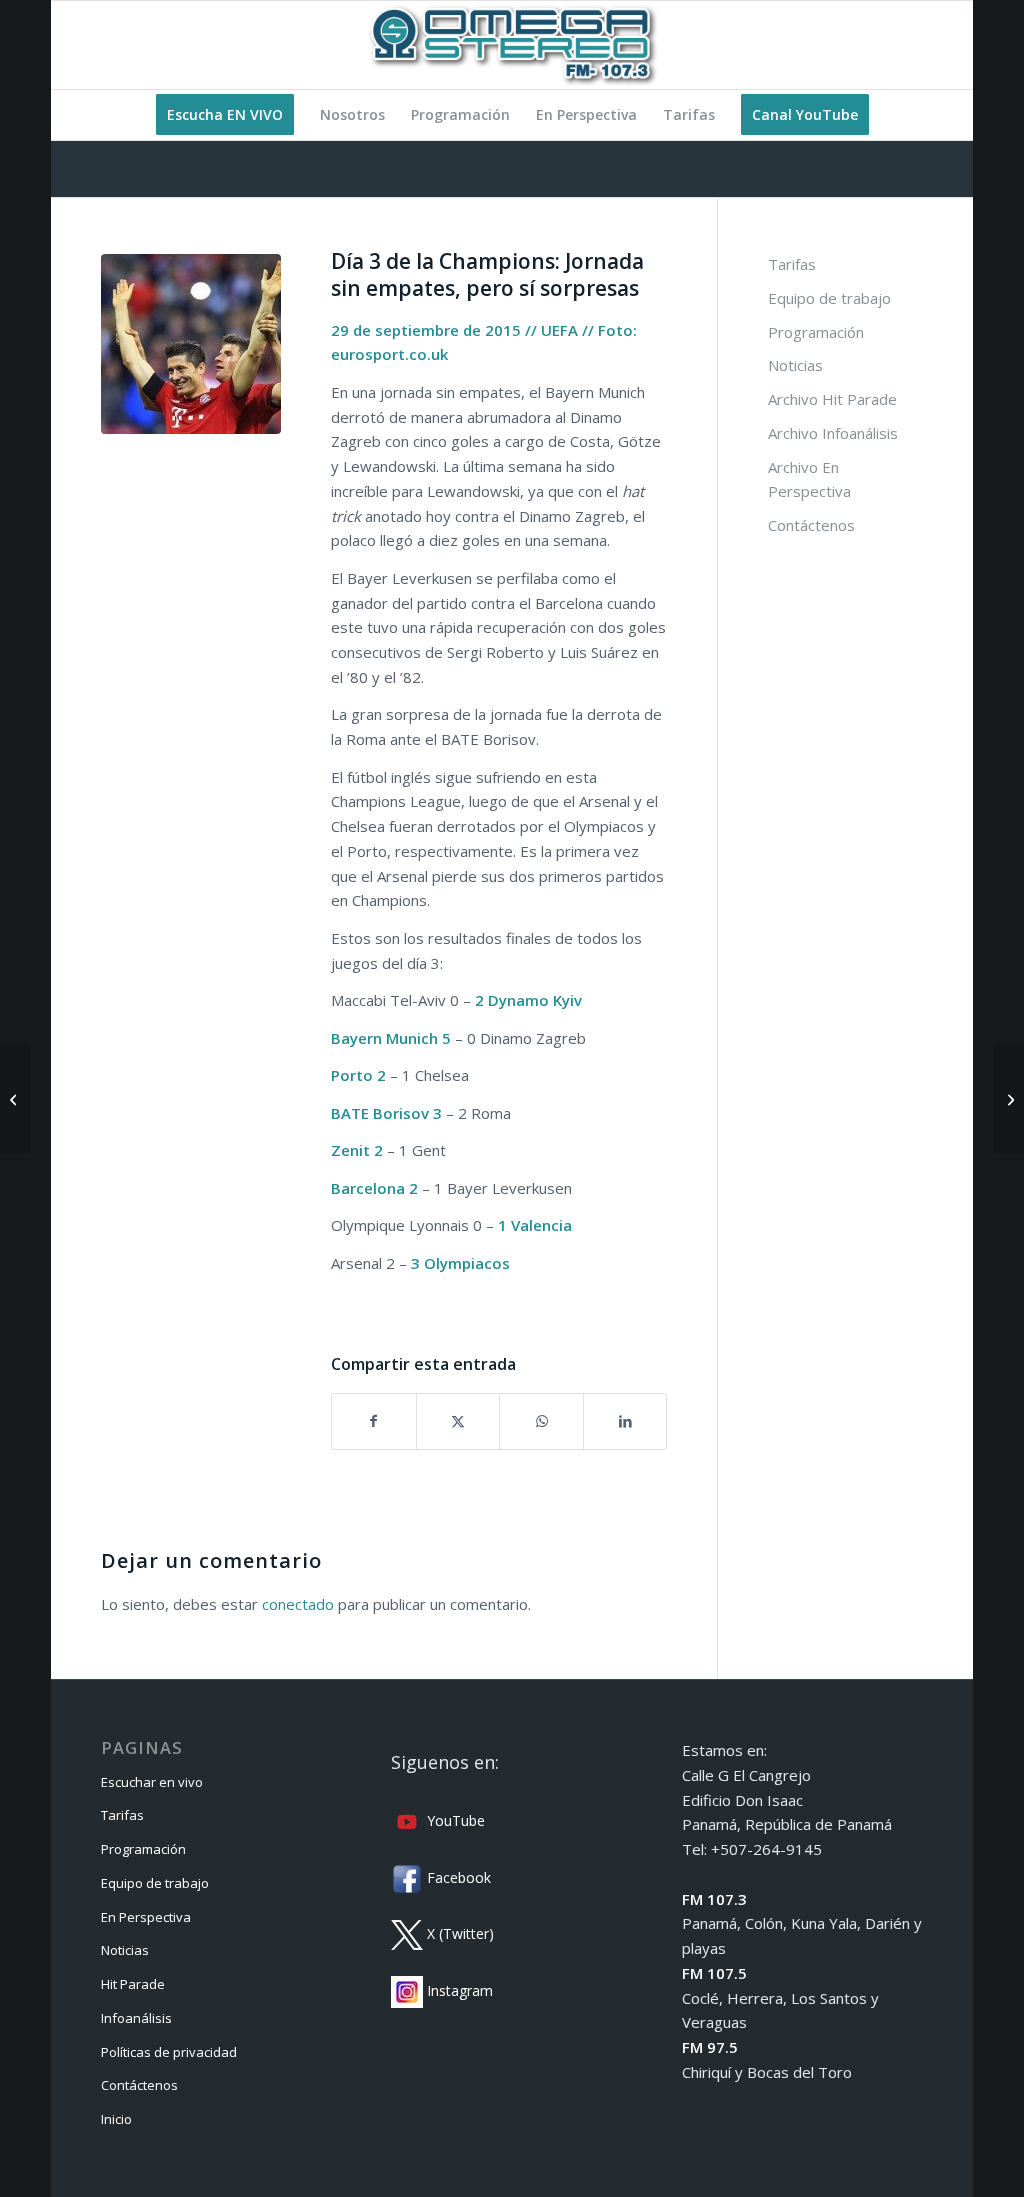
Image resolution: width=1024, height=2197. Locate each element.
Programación (816, 332)
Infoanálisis (136, 2018)
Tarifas (792, 264)
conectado (298, 1604)
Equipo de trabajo (829, 298)
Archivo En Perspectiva (809, 479)
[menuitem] (225, 115)
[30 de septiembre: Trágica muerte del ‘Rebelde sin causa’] (1008, 1099)
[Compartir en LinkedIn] (625, 1421)
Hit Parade (133, 1984)
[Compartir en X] (458, 1421)
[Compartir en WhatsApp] (541, 1421)
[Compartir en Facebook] (374, 1421)
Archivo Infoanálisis (833, 433)
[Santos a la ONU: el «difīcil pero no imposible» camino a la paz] (15, 1099)
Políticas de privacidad (169, 2052)
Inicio (116, 2119)
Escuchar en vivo (152, 1782)
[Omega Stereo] (512, 45)
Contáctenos (811, 525)
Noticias (795, 365)
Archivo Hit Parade (832, 399)
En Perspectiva (146, 1917)
